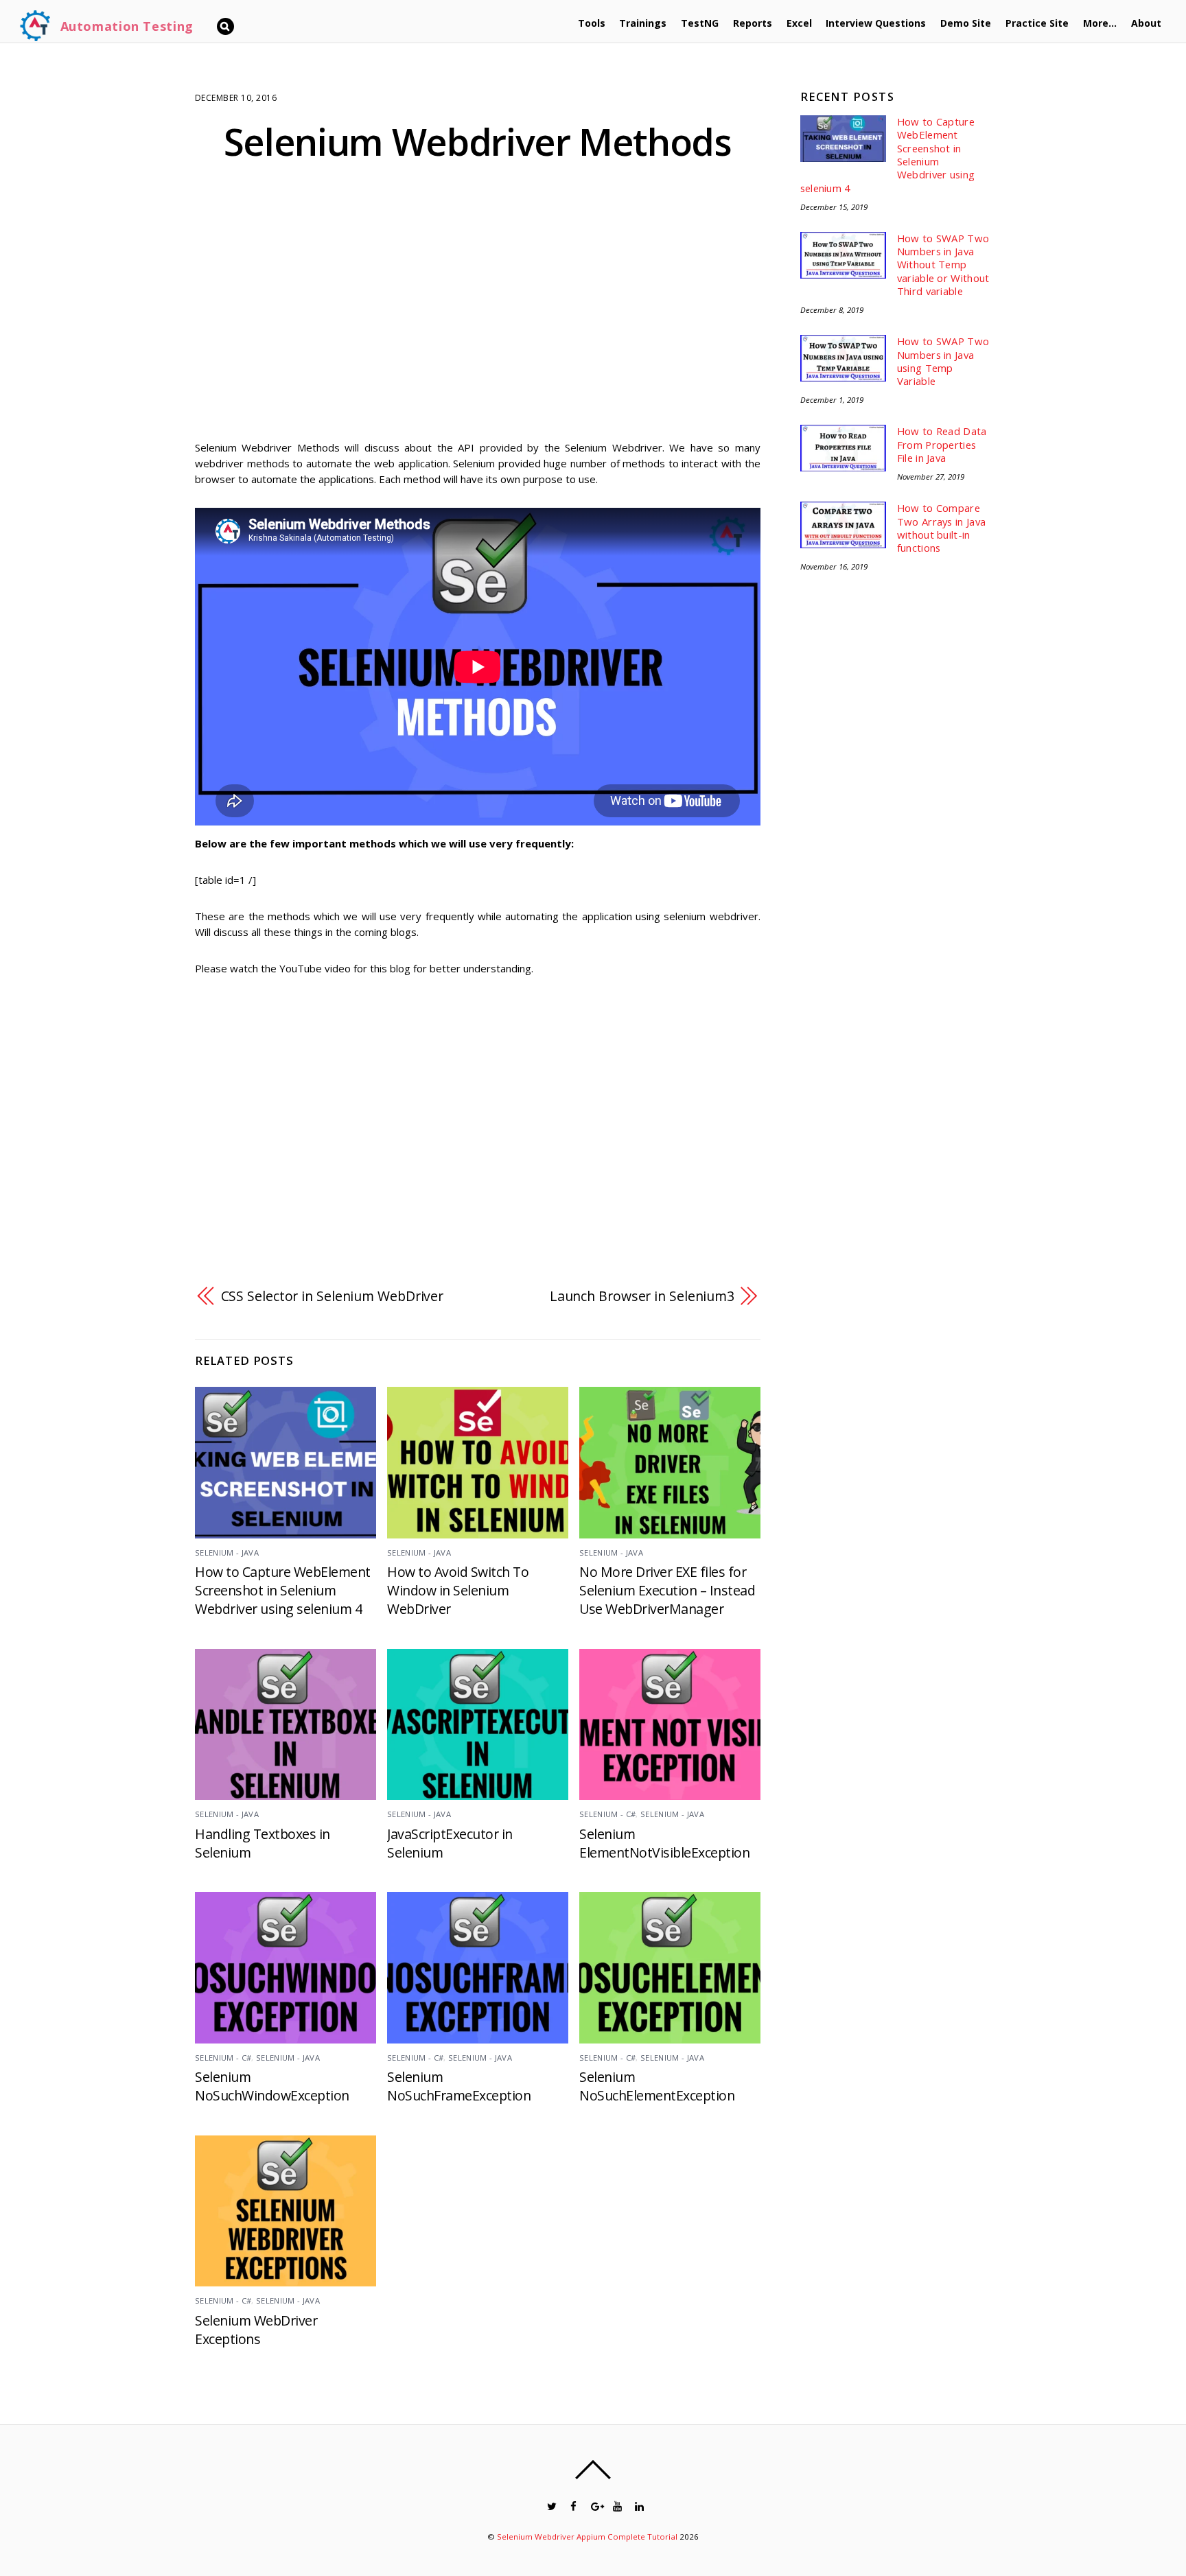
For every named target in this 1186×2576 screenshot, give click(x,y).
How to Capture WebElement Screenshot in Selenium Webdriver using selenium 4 (283, 1590)
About (1146, 23)
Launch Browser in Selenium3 (642, 1296)
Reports (753, 23)
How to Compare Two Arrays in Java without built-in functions (941, 528)
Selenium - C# (607, 1814)
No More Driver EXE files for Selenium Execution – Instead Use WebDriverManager (667, 1590)
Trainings (643, 23)
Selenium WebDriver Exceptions (256, 2330)
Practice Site (1037, 23)
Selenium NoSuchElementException (657, 2086)
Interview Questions (876, 23)
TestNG (700, 23)
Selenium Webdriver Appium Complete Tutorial (587, 2537)
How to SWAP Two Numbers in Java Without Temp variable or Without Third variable (943, 265)
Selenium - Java (227, 1553)
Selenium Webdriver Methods (478, 141)
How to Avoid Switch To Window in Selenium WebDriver (458, 1590)
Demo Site (966, 23)
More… (1100, 23)
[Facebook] (572, 2505)
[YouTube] (616, 2505)
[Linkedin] (638, 2505)
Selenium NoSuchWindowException (272, 2086)
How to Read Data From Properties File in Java (942, 445)
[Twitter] (550, 2505)
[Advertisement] (478, 312)
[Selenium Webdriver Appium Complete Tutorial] (35, 36)
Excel (799, 23)
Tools (592, 23)
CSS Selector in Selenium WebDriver (333, 1296)
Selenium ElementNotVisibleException (664, 1843)
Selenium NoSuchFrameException (459, 2086)
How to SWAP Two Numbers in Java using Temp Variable (943, 361)
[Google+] (594, 2505)
